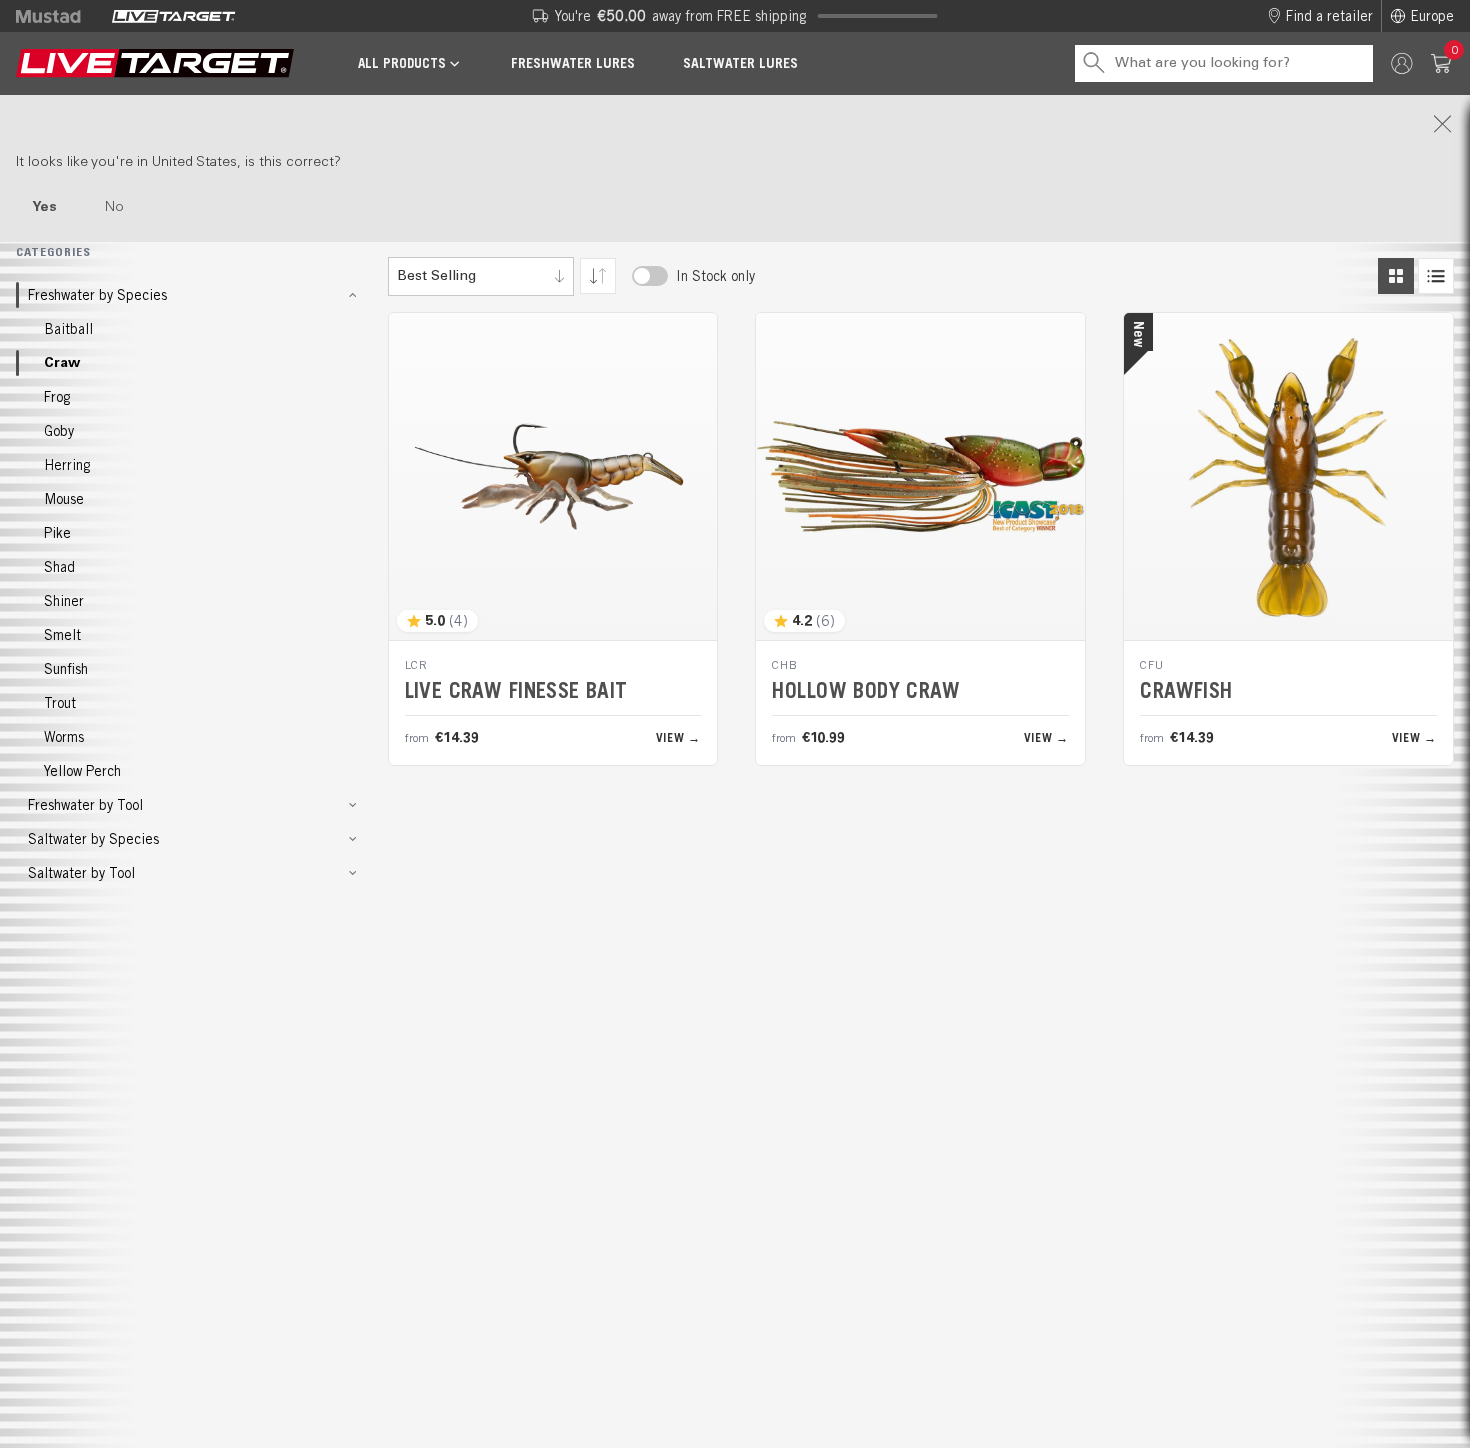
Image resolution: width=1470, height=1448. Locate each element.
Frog (57, 397)
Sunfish (66, 669)
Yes (44, 207)
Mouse (64, 499)
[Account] (1402, 63)
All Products (402, 63)
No (114, 207)
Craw (62, 363)
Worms (64, 737)
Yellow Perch (82, 771)
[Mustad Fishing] (56, 16)
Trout (60, 703)
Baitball (68, 329)
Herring (67, 465)
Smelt (62, 635)
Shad (59, 567)
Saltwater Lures (740, 63)
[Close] (735, 124)
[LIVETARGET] (173, 16)
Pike (57, 533)
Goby (59, 431)
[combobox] (481, 276)
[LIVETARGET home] (155, 63)
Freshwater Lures (573, 63)
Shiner (64, 601)
